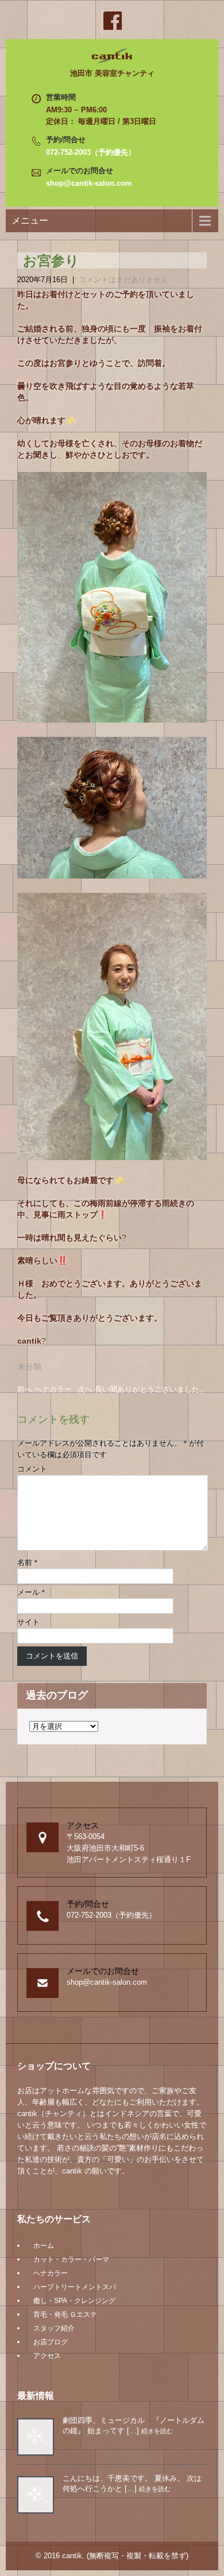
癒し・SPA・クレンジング (74, 2301)
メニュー (30, 220)
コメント (32, 1469)
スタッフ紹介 (54, 2328)
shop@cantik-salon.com (89, 183)
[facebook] (112, 21)
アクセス (47, 2356)
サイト (28, 1622)
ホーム (44, 2246)
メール (31, 1592)
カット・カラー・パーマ (71, 2259)
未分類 (29, 1367)
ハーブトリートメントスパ (75, 2287)
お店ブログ (51, 2342)
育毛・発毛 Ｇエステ (65, 2315)
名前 (28, 1562)
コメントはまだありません (123, 280)
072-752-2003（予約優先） (91, 152)
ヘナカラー (51, 2273)
